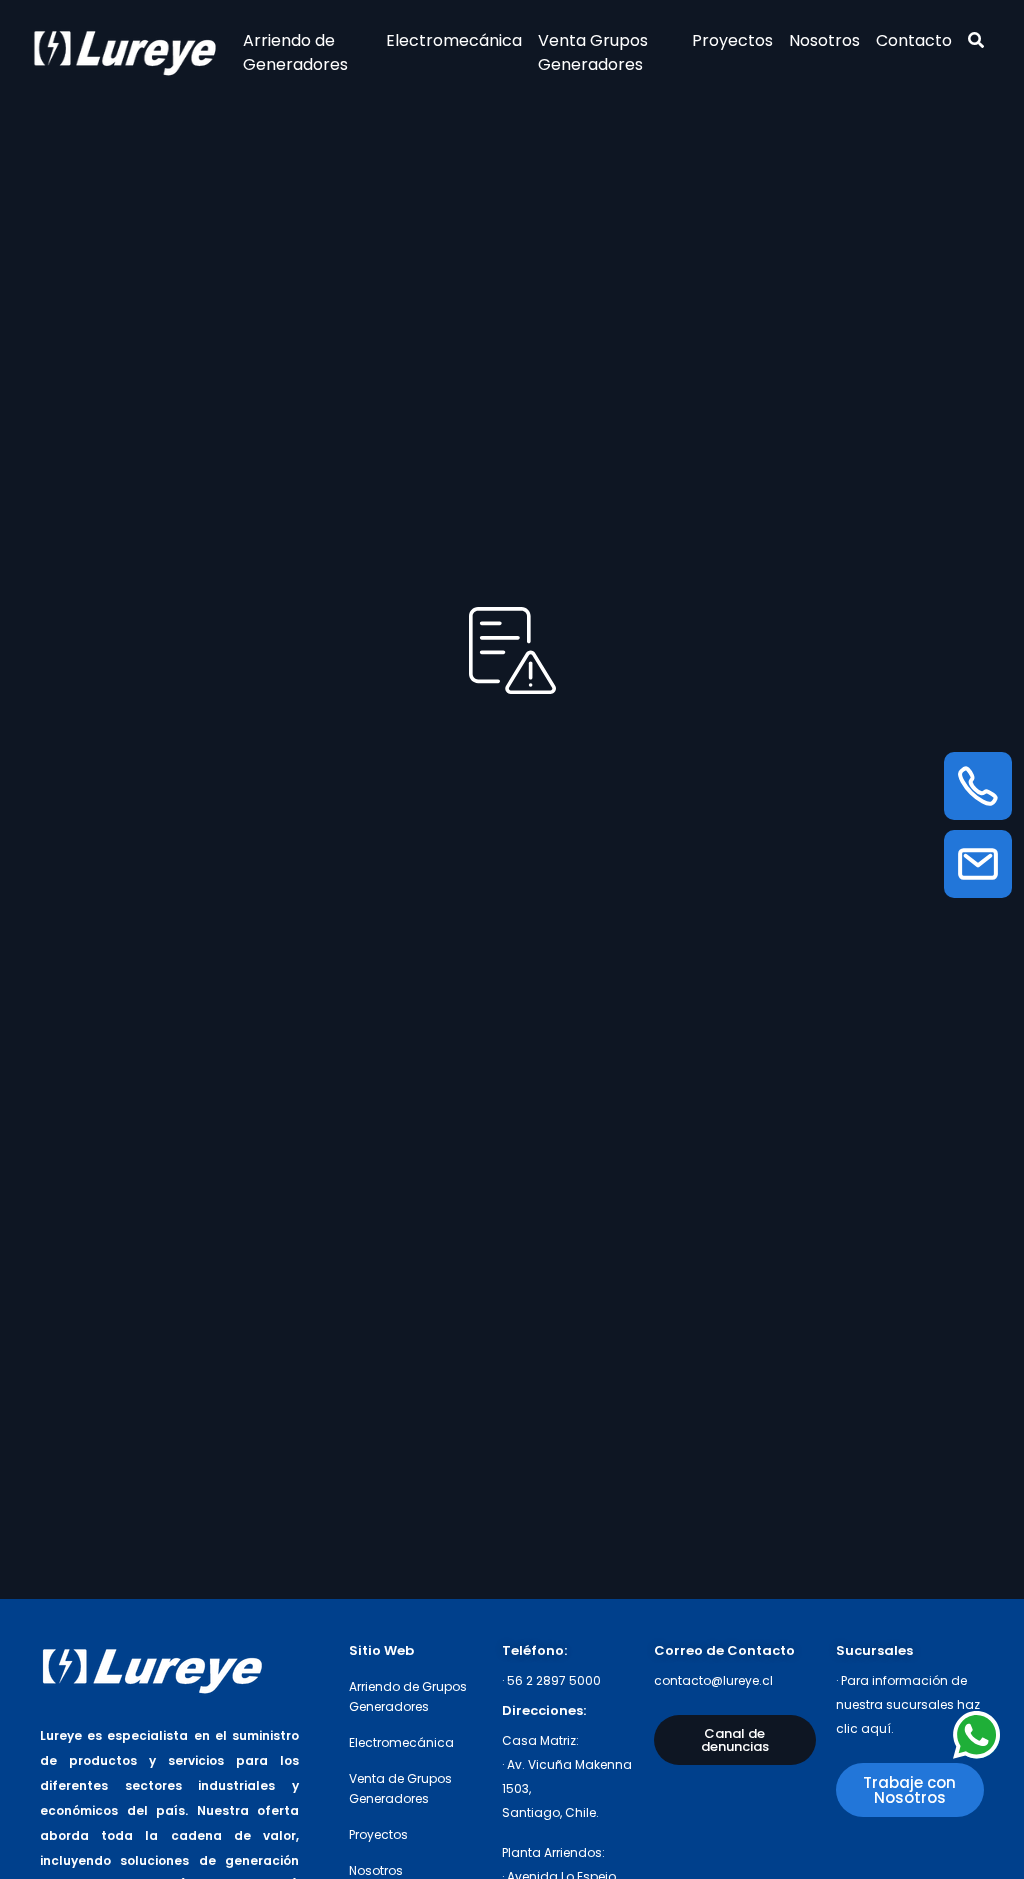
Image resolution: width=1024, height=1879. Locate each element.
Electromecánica (454, 40)
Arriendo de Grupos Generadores (408, 1696)
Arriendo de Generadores (295, 52)
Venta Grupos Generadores (593, 52)
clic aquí (863, 1728)
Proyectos (732, 40)
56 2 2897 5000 (554, 1680)
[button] (735, 1740)
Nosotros (824, 40)
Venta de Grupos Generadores (400, 1788)
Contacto (914, 40)
